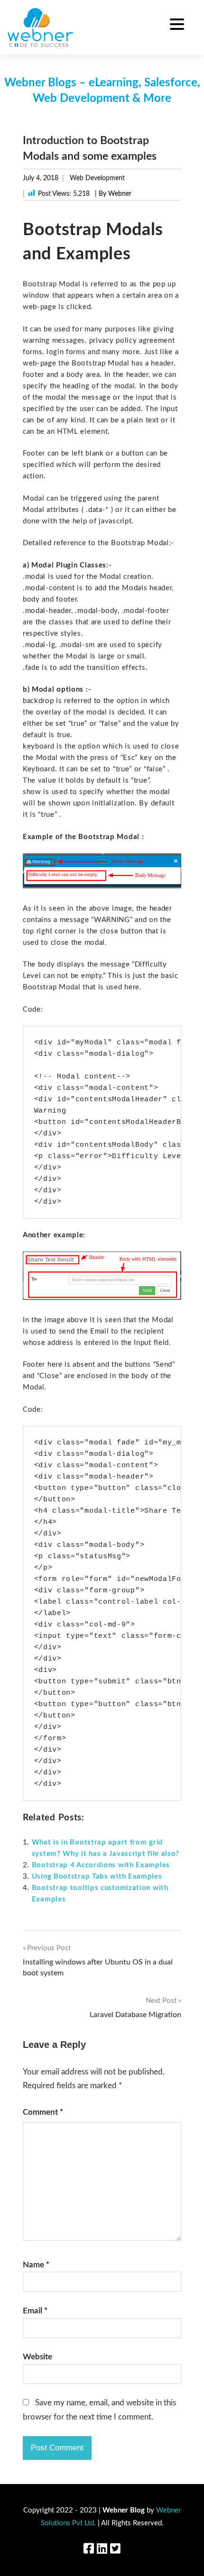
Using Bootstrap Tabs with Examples (97, 1877)
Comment (43, 2112)
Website (37, 2357)
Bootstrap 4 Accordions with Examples (101, 1865)
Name (36, 2265)
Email (35, 2311)
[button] (177, 26)
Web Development (97, 178)
